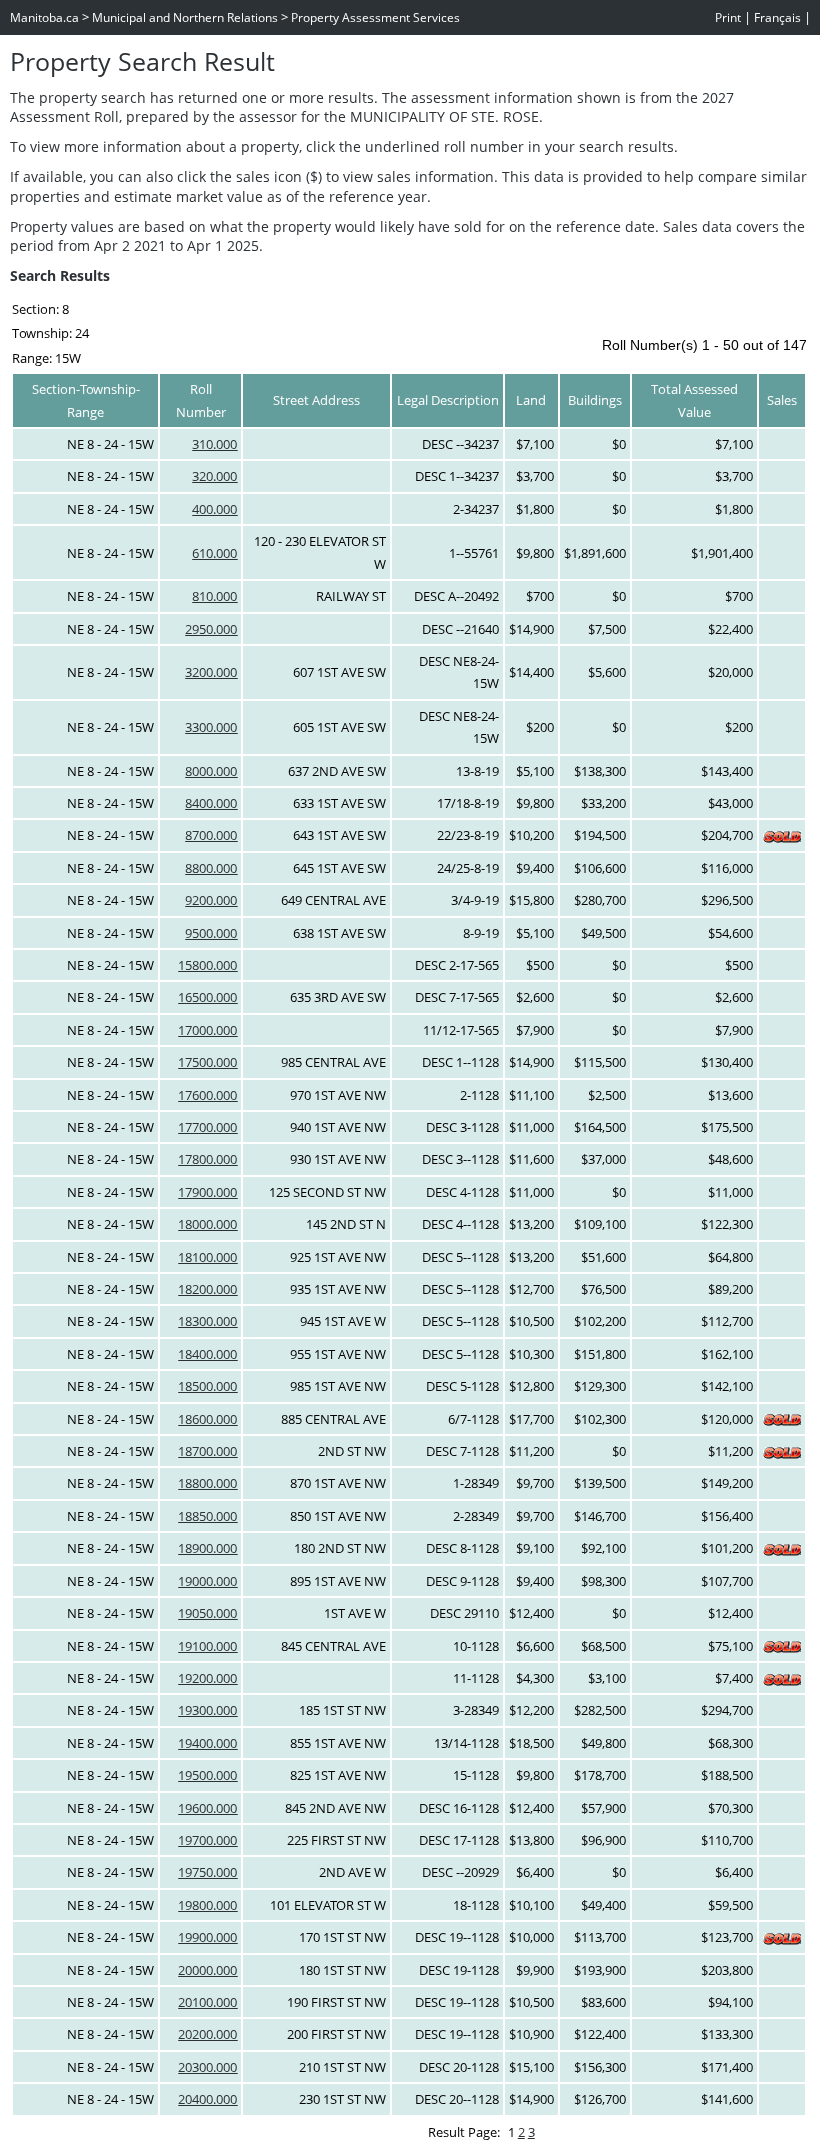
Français (777, 17)
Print (728, 17)
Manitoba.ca (44, 17)
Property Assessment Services (375, 17)
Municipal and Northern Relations (185, 17)
